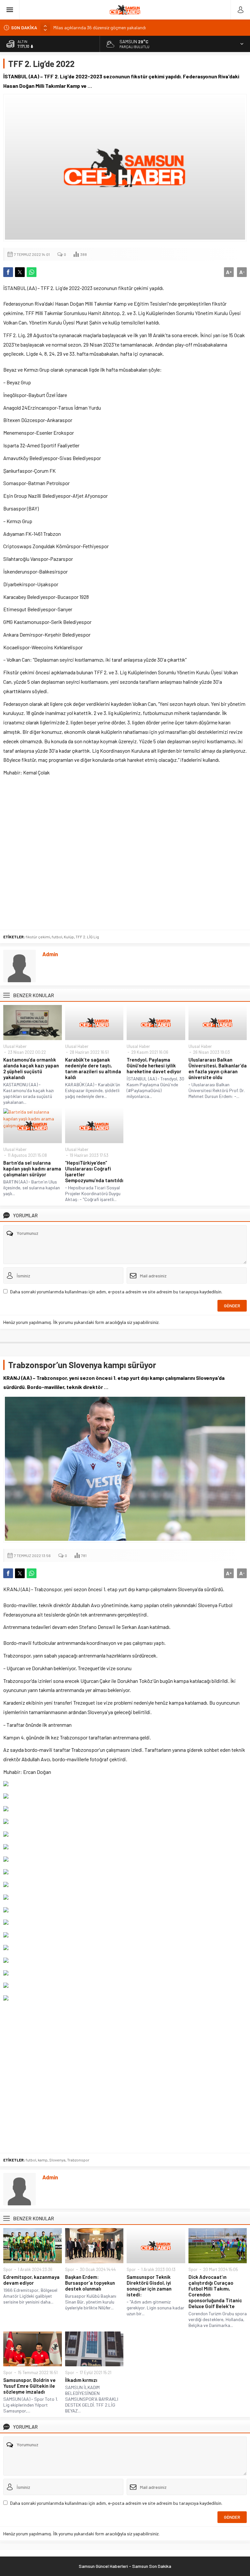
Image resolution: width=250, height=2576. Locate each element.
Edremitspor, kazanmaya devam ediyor (31, 2280)
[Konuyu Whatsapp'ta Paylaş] (32, 272)
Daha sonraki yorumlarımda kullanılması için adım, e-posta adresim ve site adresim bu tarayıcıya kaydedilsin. (116, 1292)
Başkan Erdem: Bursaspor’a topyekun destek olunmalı (90, 2283)
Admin (50, 954)
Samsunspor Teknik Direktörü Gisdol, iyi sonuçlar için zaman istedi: (149, 2286)
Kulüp (69, 937)
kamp (43, 2160)
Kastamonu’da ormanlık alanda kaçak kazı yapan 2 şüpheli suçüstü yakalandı (31, 1068)
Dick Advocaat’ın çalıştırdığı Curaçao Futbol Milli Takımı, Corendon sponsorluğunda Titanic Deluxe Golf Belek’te (215, 2292)
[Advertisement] (125, 853)
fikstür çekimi (38, 937)
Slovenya (57, 2160)
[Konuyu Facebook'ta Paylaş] (8, 272)
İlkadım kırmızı (81, 2380)
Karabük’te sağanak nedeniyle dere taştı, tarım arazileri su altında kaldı (93, 1068)
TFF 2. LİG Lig (87, 937)
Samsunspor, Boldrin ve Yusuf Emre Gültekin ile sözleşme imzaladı (29, 2386)
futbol (57, 937)
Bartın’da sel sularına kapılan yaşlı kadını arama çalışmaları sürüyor (32, 1169)
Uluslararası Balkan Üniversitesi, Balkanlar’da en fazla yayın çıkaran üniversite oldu (218, 1068)
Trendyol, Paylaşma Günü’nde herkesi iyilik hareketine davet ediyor (154, 1065)
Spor (8, 2269)
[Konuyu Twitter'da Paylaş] (20, 272)
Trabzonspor (78, 2160)
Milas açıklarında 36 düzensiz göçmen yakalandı (100, 27)
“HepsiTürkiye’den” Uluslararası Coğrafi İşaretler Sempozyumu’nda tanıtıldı (94, 1171)
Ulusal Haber (15, 1046)
